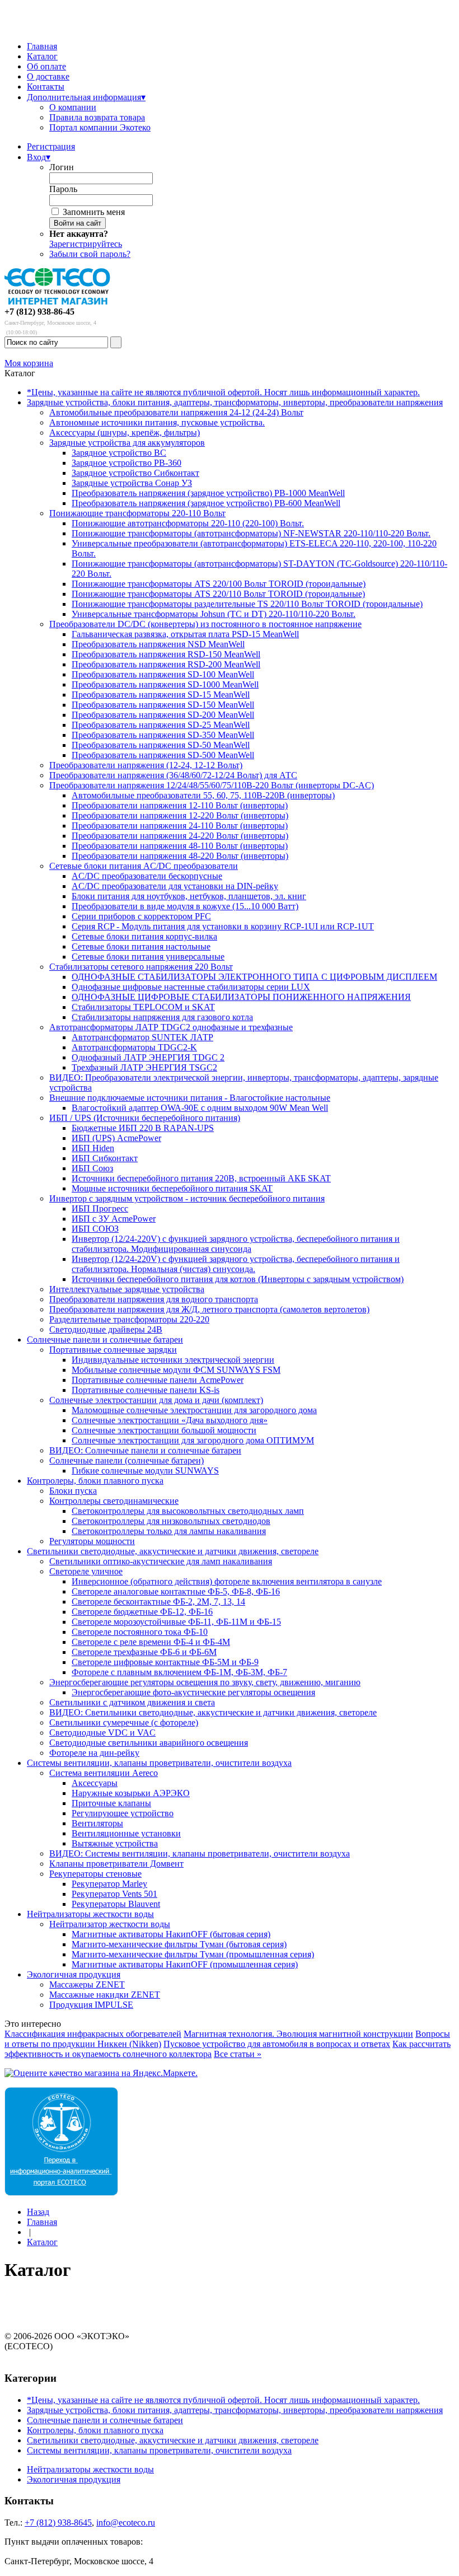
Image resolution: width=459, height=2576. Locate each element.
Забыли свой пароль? (90, 254)
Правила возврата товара (97, 117)
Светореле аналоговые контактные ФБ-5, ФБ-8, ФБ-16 (176, 1591)
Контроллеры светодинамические (114, 1501)
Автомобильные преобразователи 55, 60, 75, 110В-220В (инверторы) (203, 795)
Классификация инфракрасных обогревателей (93, 2034)
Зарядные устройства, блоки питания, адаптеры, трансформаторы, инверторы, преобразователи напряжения (235, 402)
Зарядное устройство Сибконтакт (135, 473)
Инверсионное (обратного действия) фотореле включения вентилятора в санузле (227, 1581)
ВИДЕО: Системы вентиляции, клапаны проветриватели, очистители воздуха (200, 1853)
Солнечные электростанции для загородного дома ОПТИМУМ (193, 1440)
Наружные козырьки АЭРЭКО (131, 1793)
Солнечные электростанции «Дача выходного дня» (170, 1420)
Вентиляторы (97, 1823)
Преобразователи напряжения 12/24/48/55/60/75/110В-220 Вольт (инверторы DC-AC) (212, 785)
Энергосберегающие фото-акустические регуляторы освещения (193, 1692)
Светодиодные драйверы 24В (106, 1329)
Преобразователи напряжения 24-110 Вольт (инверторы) (180, 826)
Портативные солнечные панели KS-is (146, 1390)
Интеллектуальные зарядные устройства (127, 1289)
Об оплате (46, 66)
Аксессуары (95, 1783)
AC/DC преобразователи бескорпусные (147, 876)
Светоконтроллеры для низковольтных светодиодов (171, 1521)
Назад (38, 2212)
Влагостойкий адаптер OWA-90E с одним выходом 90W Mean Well (200, 1108)
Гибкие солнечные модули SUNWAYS (145, 1471)
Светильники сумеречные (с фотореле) (124, 1722)
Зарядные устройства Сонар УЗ (132, 483)
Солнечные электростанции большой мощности (164, 1430)
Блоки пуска (73, 1491)
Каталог (42, 56)
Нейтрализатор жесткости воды (110, 1924)
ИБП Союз (92, 1168)
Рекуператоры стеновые (95, 1874)
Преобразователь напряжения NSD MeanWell (158, 644)
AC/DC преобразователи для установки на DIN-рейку (175, 886)
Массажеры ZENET (87, 1984)
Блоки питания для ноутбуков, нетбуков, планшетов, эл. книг (189, 896)
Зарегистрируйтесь (86, 244)
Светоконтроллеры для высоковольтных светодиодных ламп (188, 1511)
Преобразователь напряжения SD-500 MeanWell (163, 755)
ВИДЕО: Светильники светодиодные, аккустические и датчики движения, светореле (213, 1712)
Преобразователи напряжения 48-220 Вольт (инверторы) (180, 856)
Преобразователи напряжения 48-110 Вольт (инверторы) (180, 846)
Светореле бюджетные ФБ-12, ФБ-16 (142, 1612)
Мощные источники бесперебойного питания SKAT (172, 1188)
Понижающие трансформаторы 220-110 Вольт (137, 513)
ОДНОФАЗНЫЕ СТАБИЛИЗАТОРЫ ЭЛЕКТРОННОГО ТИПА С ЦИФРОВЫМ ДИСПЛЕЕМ (254, 977)
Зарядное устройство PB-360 (127, 463)
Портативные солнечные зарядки (113, 1350)
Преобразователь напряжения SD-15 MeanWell (161, 695)
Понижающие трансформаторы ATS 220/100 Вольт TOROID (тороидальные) (219, 584)
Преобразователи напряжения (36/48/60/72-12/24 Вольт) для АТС (173, 775)
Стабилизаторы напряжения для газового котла (162, 1017)
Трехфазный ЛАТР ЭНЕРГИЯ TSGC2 (144, 1067)
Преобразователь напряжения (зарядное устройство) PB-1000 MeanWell (208, 493)
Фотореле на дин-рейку (94, 1753)
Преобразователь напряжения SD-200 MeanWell (163, 715)
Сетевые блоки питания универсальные (148, 957)
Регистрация (51, 146)
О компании (73, 107)
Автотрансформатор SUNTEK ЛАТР (142, 1037)
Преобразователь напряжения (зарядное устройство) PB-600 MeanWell (206, 503)
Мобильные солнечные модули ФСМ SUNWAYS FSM (176, 1370)
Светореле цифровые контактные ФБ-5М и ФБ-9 (165, 1662)
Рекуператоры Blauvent (116, 1904)
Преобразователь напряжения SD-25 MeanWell (161, 725)
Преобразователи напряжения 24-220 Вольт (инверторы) (180, 836)
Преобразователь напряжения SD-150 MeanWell (163, 705)
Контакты (46, 87)
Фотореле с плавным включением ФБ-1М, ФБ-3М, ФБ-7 (179, 1672)
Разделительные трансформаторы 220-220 (129, 1319)
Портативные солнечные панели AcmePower (158, 1380)
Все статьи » (238, 2054)
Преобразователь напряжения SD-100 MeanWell (163, 674)
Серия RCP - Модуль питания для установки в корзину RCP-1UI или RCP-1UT (223, 926)
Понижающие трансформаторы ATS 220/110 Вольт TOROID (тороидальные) (218, 594)
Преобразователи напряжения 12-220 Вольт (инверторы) (180, 815)
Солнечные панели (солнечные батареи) (127, 1460)
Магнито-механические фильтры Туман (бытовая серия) (179, 1944)
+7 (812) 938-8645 (58, 2523)
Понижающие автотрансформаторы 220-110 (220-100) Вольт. (188, 523)
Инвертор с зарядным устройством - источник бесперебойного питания (187, 1198)
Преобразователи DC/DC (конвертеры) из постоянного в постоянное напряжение (205, 624)
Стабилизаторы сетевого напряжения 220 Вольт (141, 967)
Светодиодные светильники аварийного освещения (149, 1743)
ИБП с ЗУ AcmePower (114, 1219)
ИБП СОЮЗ (95, 1229)
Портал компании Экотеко (100, 127)
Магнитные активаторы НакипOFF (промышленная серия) (185, 1964)
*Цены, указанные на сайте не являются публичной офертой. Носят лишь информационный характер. (223, 392)
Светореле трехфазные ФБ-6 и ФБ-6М (144, 1652)
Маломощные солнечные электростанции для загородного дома (194, 1410)
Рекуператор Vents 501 (114, 1894)
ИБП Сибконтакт (105, 1158)
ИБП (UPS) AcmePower (116, 1138)
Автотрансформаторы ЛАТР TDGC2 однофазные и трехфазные (171, 1027)
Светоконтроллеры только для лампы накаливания (169, 1531)
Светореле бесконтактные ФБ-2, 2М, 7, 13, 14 (158, 1602)
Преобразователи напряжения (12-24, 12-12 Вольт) (146, 765)
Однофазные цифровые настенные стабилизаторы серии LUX (191, 987)
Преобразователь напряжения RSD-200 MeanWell (166, 664)
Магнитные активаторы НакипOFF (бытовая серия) (171, 1934)
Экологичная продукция (74, 1974)
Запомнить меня (94, 212)
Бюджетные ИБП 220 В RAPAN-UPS (143, 1128)
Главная (42, 46)
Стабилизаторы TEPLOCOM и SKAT (143, 1007)
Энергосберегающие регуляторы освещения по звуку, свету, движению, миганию (205, 1682)
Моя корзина (29, 363)
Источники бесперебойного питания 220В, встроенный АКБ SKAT (201, 1178)
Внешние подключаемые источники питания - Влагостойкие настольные (190, 1098)
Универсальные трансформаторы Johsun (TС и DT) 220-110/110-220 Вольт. (214, 614)
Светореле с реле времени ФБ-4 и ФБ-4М (151, 1642)
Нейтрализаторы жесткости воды (90, 1914)
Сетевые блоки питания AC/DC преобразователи (144, 866)
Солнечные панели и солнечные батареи (105, 1340)
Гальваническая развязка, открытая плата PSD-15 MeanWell (185, 634)
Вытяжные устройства (115, 1843)
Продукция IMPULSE (91, 2005)
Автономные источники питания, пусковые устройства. (157, 422)
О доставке (48, 76)
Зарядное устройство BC (119, 453)
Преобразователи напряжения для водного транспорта (154, 1299)
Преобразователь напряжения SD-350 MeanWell (163, 735)
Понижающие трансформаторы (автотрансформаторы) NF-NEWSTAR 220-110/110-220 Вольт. (251, 533)
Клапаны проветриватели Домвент (116, 1864)
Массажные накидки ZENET (105, 1995)
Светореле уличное (86, 1571)
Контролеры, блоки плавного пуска (95, 1481)
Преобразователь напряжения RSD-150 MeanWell (166, 654)
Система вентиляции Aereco (104, 1773)
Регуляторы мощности (92, 1541)
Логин (62, 167)
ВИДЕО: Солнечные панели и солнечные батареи (145, 1450)
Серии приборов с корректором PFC (141, 916)
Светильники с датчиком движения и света (132, 1702)
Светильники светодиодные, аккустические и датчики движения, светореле (173, 1551)
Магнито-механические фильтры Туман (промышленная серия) (193, 1954)
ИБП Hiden (93, 1148)
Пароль (63, 189)
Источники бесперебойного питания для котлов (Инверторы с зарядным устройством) (238, 1279)
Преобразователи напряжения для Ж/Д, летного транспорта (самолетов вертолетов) (209, 1309)
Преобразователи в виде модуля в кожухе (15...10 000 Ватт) (185, 906)
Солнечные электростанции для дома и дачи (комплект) (156, 1400)
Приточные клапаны (111, 1803)
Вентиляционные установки (126, 1833)
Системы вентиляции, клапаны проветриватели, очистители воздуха (159, 1763)
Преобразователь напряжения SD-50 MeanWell (161, 745)
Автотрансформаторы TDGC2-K (134, 1047)
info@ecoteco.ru (126, 2523)
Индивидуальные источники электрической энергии (173, 1360)
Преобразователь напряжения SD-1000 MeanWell (165, 684)
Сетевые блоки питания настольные (141, 946)
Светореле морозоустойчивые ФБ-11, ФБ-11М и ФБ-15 (176, 1622)
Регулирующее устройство (123, 1813)
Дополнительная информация (86, 97)
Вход (39, 157)
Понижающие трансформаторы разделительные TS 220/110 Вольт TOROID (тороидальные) (247, 604)
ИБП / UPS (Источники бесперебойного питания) (145, 1118)
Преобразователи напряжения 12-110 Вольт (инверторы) (180, 805)
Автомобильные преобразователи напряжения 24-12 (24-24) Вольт (176, 412)
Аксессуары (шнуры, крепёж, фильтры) (125, 433)
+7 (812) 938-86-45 (39, 312)
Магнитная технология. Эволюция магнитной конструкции (298, 2034)
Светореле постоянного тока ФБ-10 (140, 1632)
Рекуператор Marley (109, 1884)
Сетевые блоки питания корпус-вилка (144, 936)
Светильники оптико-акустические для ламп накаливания (161, 1561)
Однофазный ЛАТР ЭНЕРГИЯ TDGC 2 (148, 1057)
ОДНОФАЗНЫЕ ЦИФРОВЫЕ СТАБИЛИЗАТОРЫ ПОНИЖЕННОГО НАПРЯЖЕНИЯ (241, 997)
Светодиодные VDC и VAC (102, 1733)
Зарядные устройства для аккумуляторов (127, 443)
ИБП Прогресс (100, 1208)
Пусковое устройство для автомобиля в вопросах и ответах (277, 2044)
